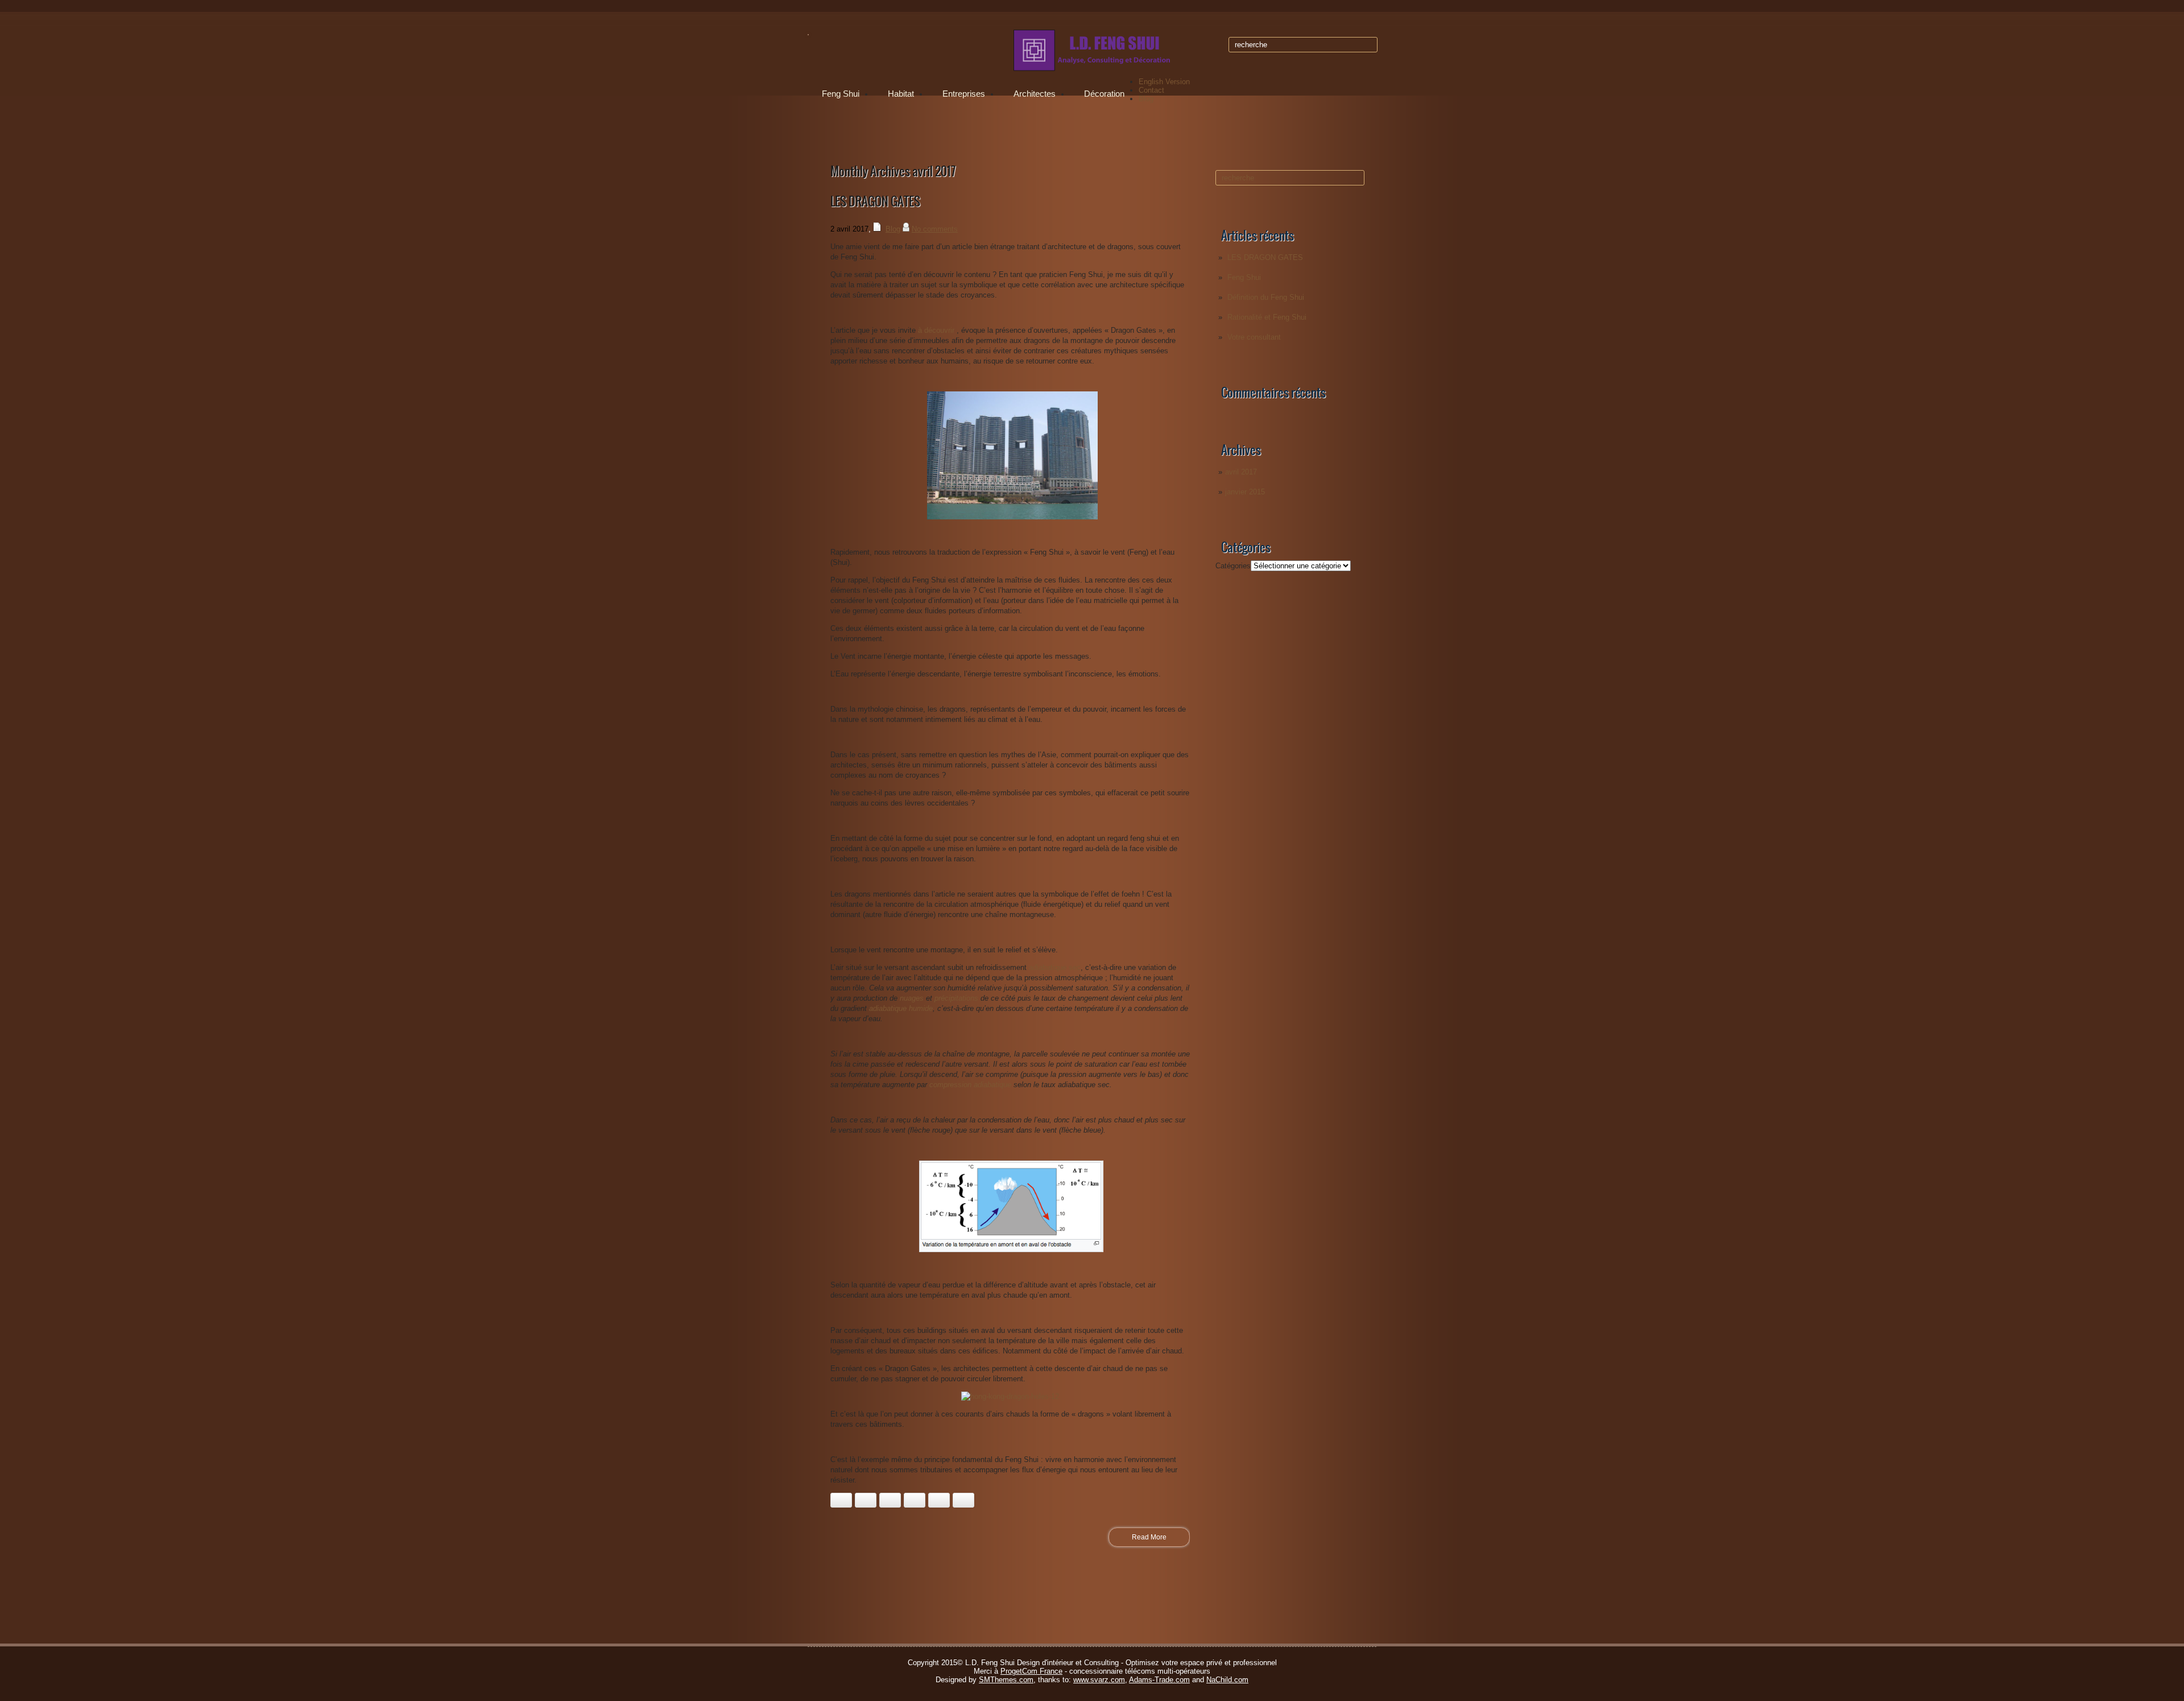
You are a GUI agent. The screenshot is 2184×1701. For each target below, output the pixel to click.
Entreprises (964, 94)
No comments (935, 229)
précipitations (956, 998)
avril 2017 (1241, 472)
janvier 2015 (1245, 492)
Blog (1146, 99)
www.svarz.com (1099, 1680)
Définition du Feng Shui (1266, 297)
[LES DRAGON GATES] (1012, 517)
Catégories (1233, 566)
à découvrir (936, 330)
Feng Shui (841, 94)
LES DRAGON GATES (1265, 257)
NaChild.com (1227, 1680)
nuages (912, 998)
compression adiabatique (970, 1085)
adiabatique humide (901, 1008)
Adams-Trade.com (1159, 1680)
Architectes (1035, 94)
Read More (1149, 1537)
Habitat (901, 94)
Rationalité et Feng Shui (1267, 317)
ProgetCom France (1031, 1671)
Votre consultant (1254, 337)
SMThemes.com (1006, 1680)
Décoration (1104, 94)
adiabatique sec (1055, 967)
